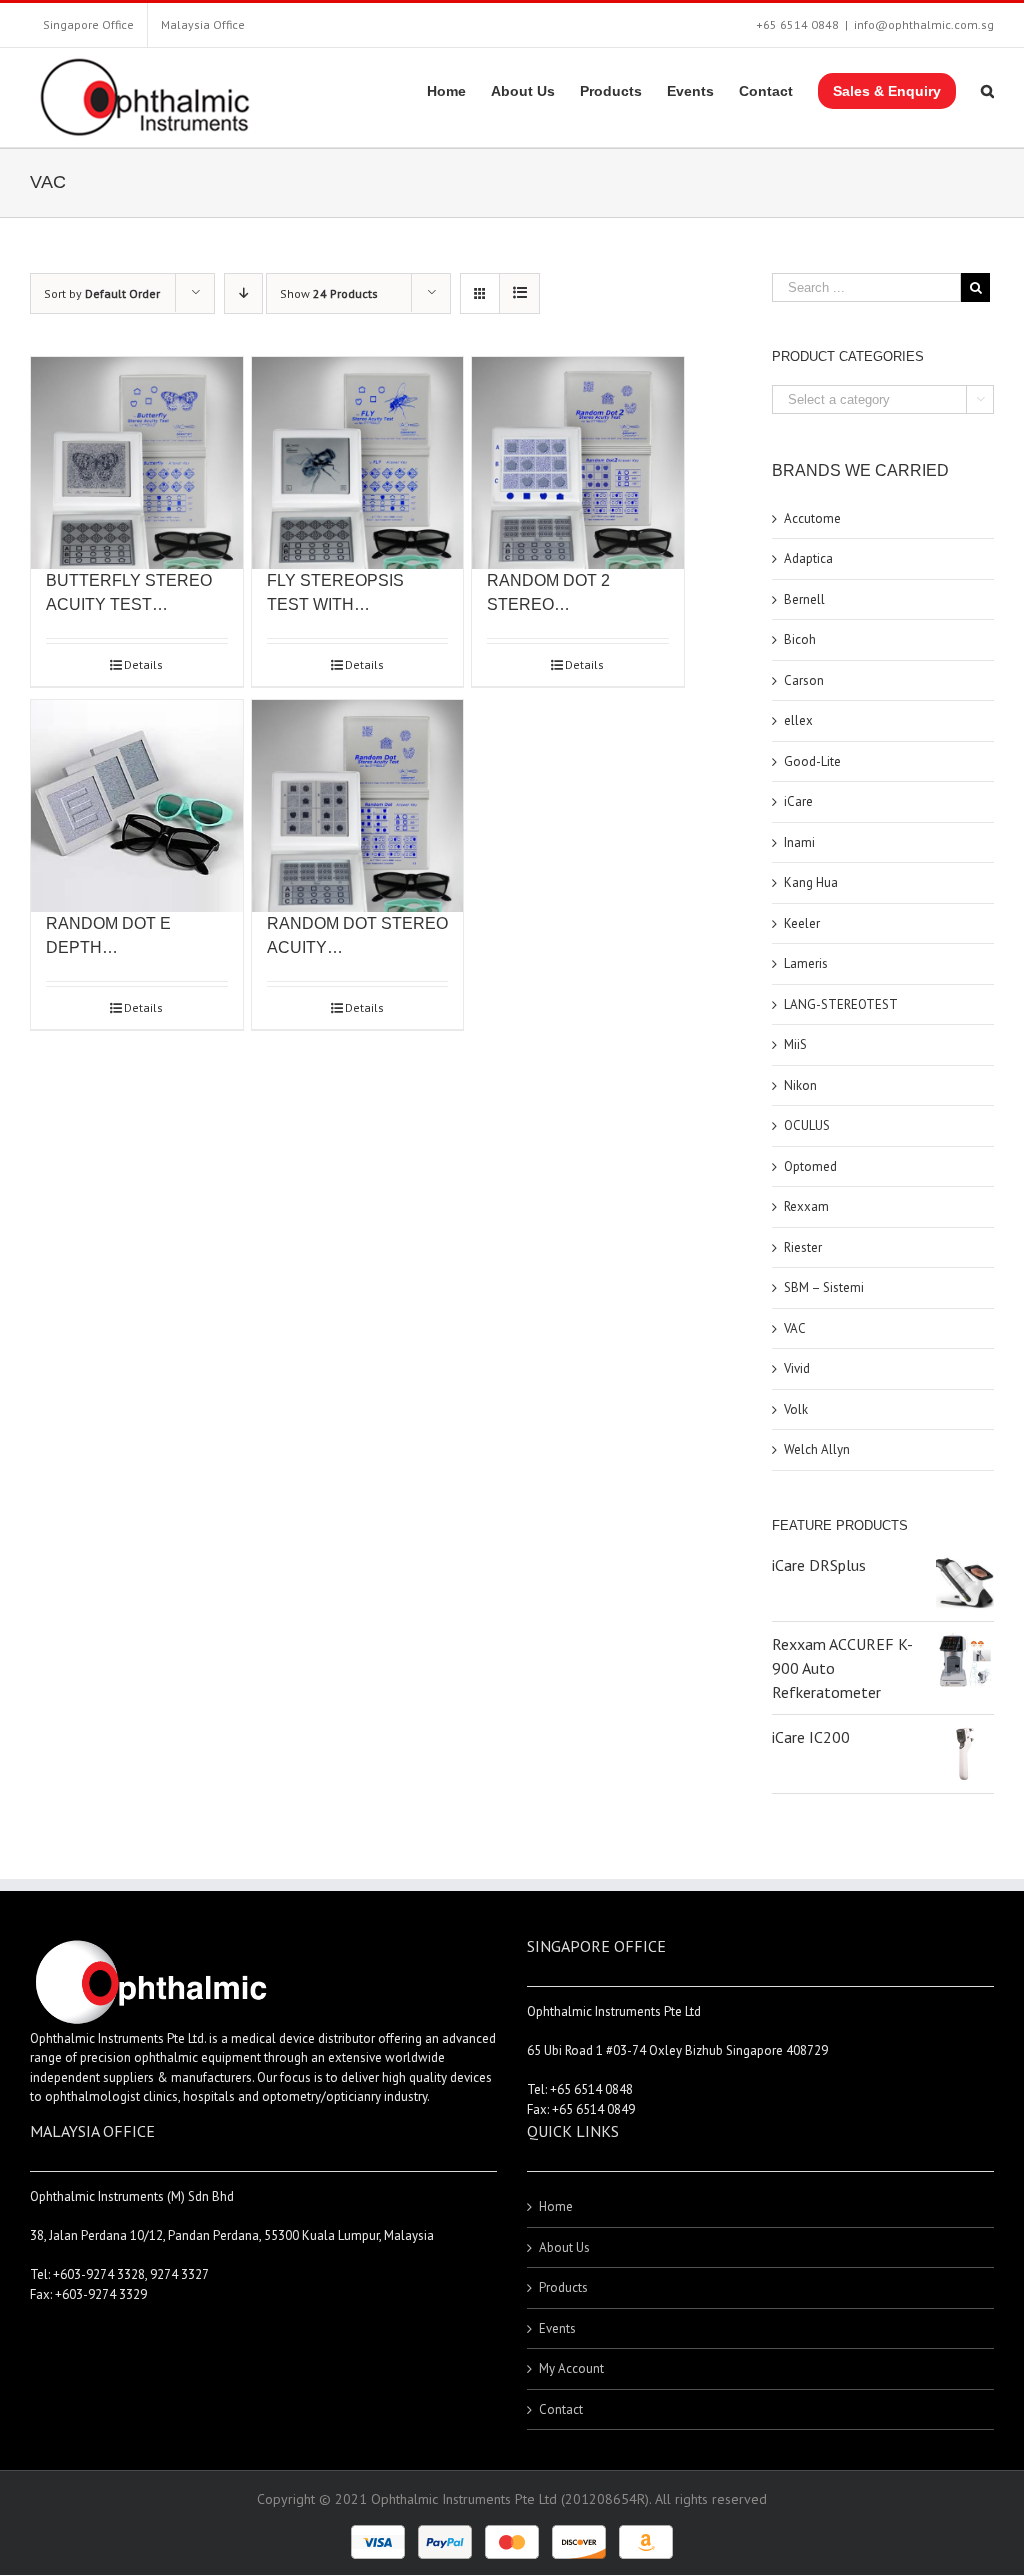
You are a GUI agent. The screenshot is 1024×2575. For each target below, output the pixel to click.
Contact (561, 2409)
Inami (799, 842)
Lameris (806, 963)
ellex (798, 720)
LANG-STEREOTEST (841, 1004)
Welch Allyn (817, 1449)
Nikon (800, 1085)
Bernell (804, 599)
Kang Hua (811, 882)
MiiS (795, 1044)
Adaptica (808, 558)
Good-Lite (812, 761)
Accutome (812, 518)
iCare (798, 801)
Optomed (810, 1166)
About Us (564, 2247)
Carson (804, 680)
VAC (795, 1328)
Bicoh (800, 639)
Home (556, 2206)
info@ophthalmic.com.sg (924, 24)
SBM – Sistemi (824, 1287)
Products (563, 2287)
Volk (796, 1409)
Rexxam (806, 1206)
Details (143, 664)
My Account (571, 2368)
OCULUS (807, 1125)
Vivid (797, 1368)
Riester (803, 1247)
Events (557, 2328)
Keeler (802, 923)
